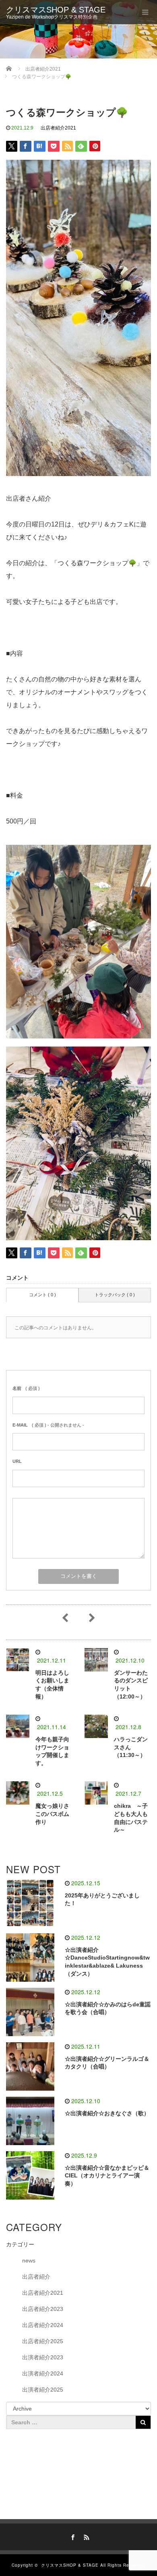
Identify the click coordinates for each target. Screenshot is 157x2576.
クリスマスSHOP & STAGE (56, 10)
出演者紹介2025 (43, 2390)
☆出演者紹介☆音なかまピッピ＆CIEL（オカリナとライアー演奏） (107, 2176)
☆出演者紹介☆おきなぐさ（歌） (107, 2113)
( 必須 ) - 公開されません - (48, 1425)
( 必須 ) (26, 1388)
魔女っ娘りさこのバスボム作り (52, 1814)
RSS (85, 2536)
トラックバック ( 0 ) (115, 1295)
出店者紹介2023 (43, 2309)
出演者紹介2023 (43, 2357)
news (29, 2261)
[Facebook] (72, 2536)
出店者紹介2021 (58, 128)
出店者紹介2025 (43, 2341)
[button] (78, 712)
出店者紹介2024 (43, 2325)
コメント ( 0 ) (42, 1295)
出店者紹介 (36, 2277)
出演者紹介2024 (43, 2373)
